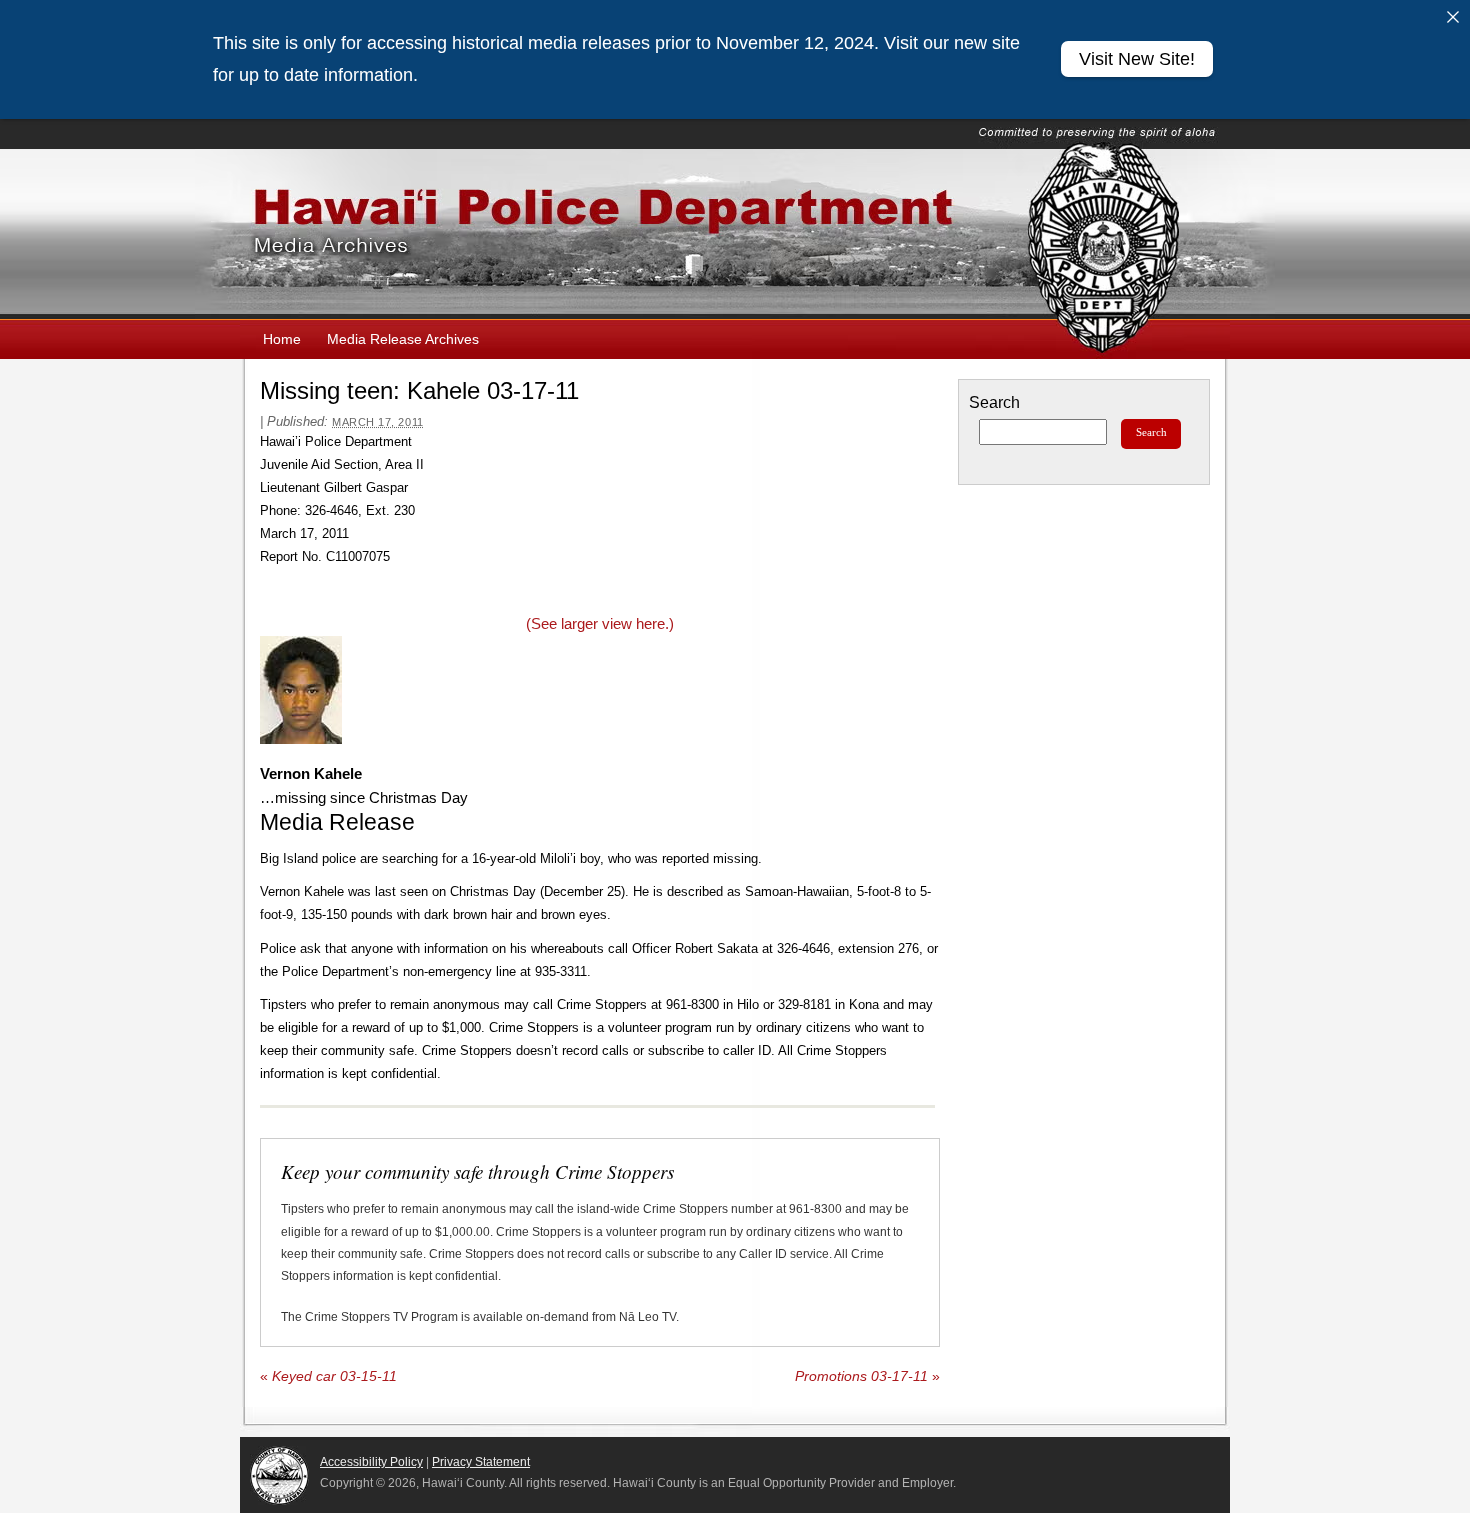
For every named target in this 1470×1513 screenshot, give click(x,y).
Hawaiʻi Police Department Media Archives (735, 234)
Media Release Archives (403, 339)
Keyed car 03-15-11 (328, 1376)
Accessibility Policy (371, 1462)
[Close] (1453, 17)
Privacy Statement (481, 1462)
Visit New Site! (1137, 59)
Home (282, 339)
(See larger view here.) (600, 623)
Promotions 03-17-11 (867, 1376)
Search (994, 402)
